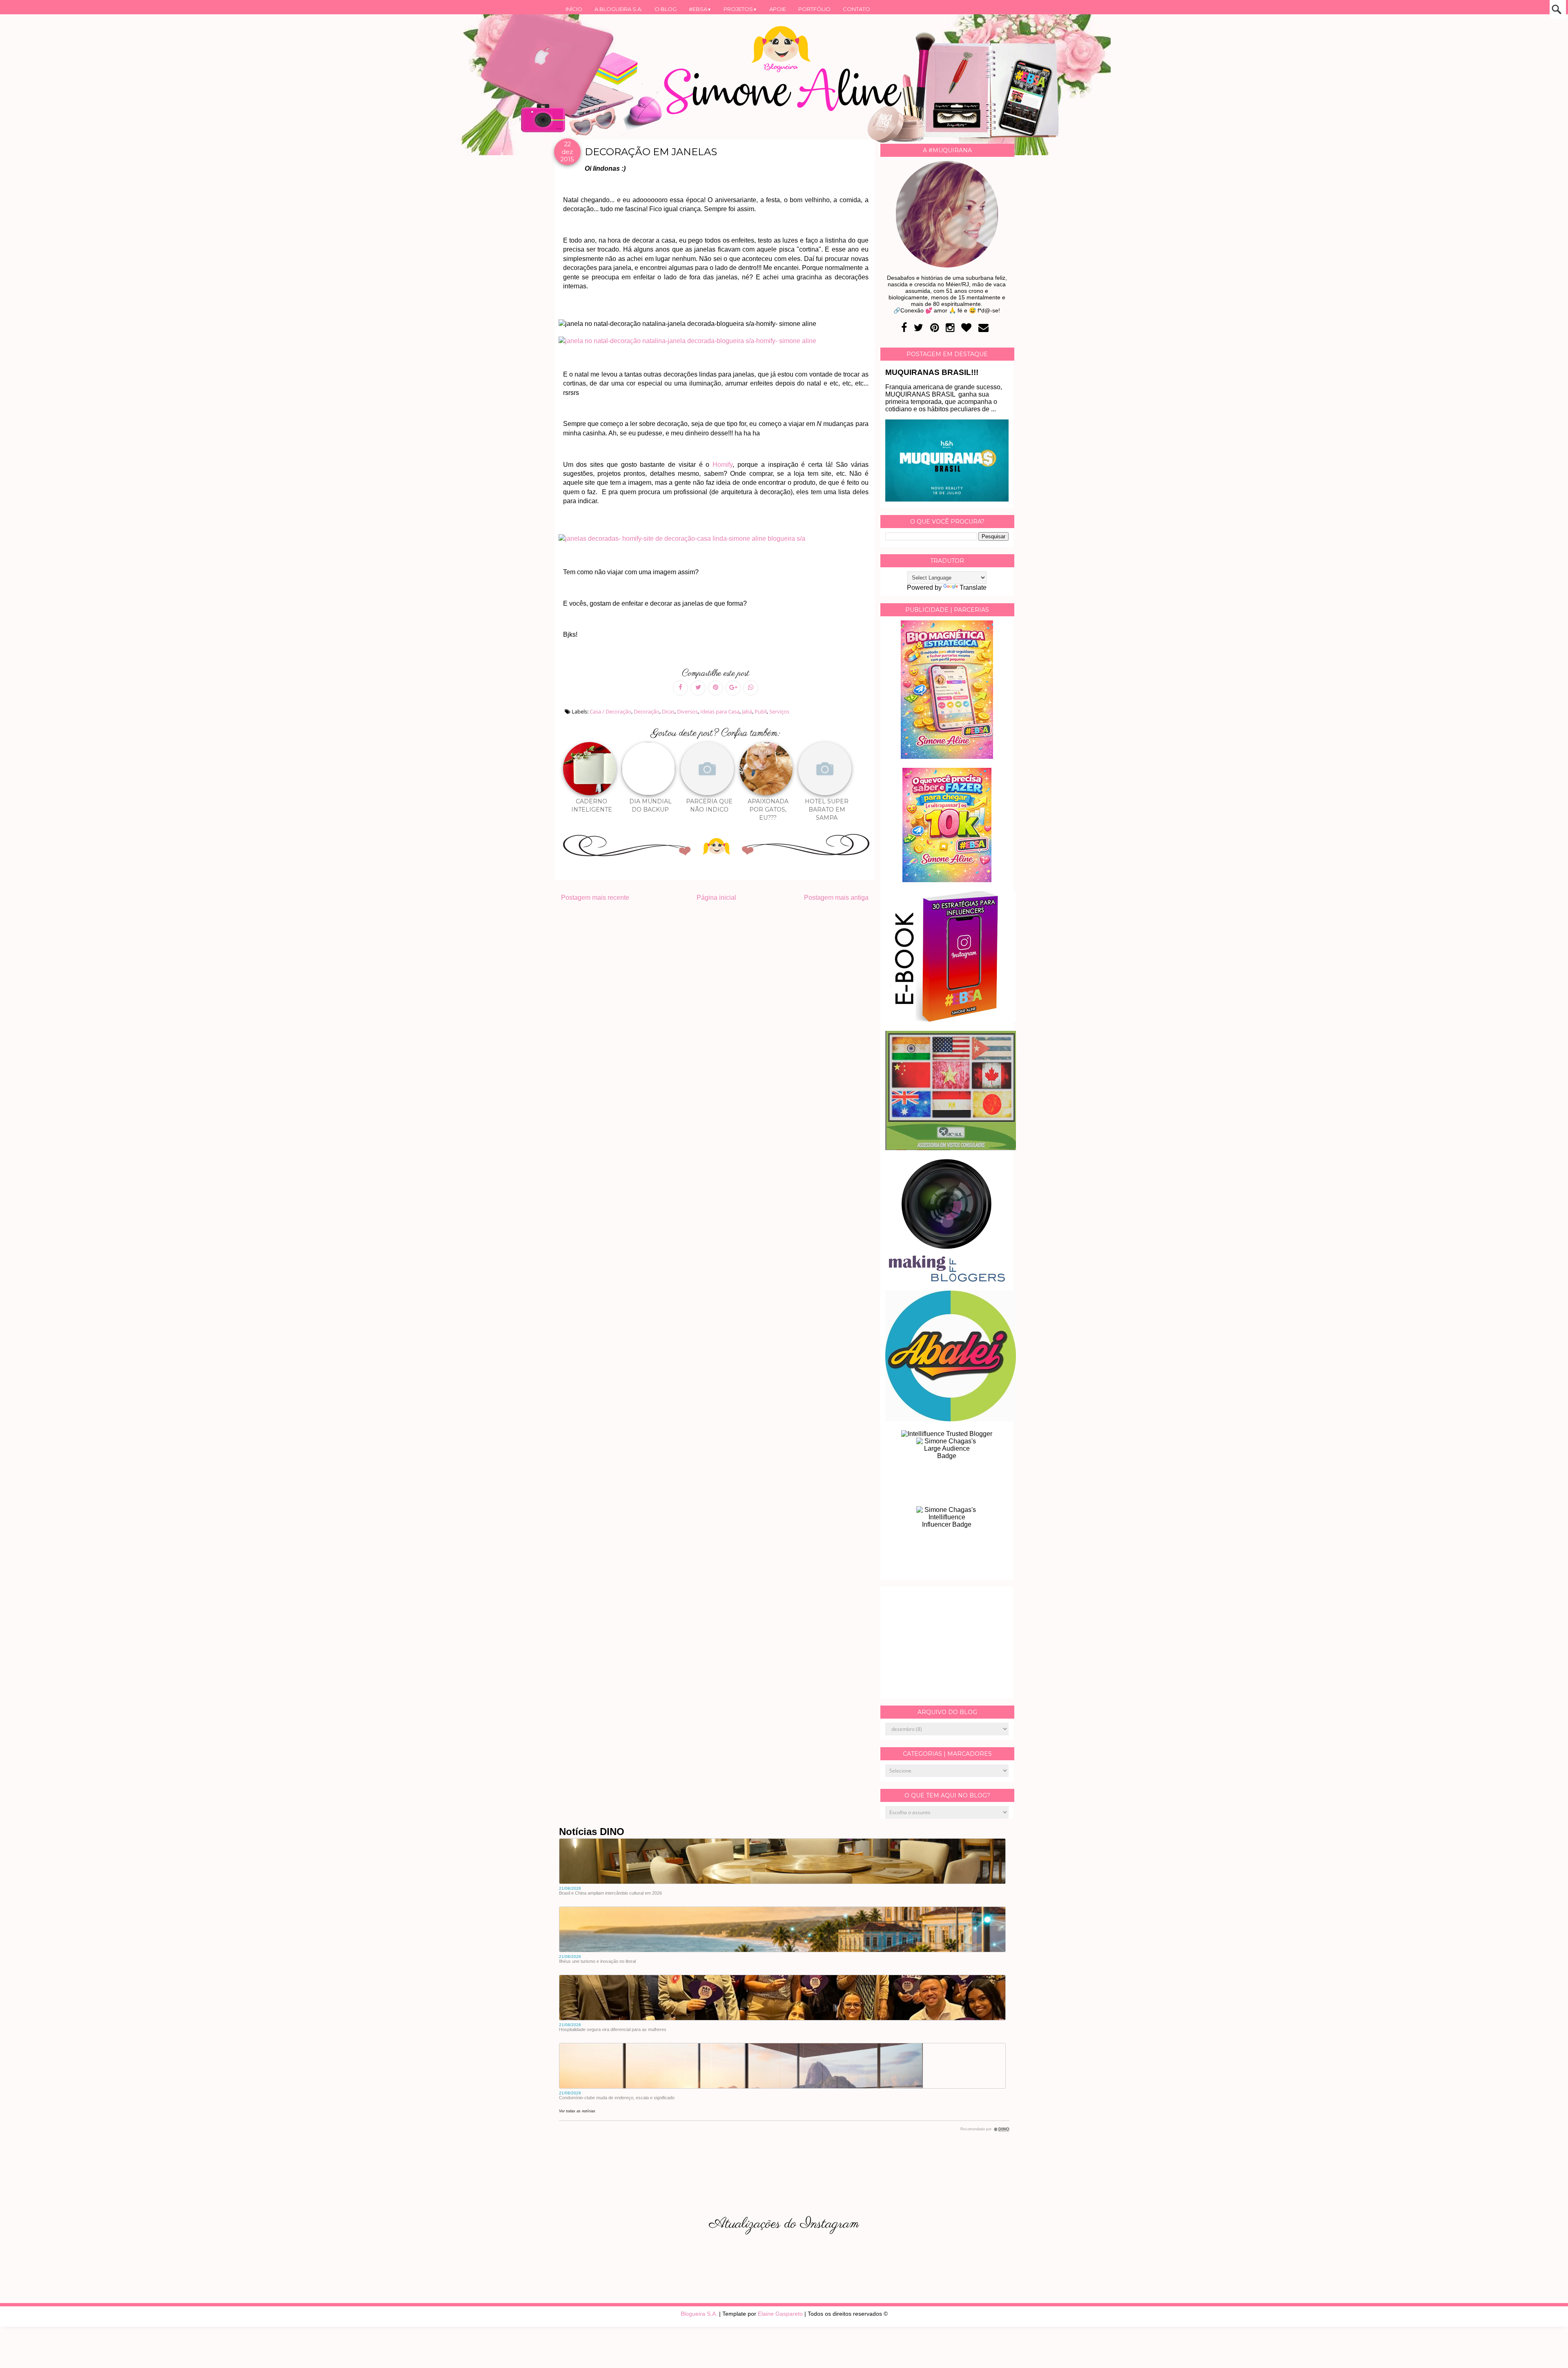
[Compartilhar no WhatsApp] (751, 688)
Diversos (687, 711)
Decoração (647, 711)
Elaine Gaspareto (780, 2314)
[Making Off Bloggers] (947, 1279)
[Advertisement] (947, 1643)
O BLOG (666, 9)
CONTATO (856, 9)
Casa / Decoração (610, 711)
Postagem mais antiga (836, 897)
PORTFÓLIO (814, 9)
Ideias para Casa (720, 711)
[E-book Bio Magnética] (947, 757)
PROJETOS (740, 9)
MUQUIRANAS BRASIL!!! (932, 372)
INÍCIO (574, 9)
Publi (761, 711)
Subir (1547, 2351)
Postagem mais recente (595, 897)
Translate (973, 588)
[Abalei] (951, 1419)
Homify (723, 465)
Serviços (779, 711)
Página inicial (716, 897)
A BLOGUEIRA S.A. (618, 9)
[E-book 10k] (947, 880)
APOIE (778, 9)
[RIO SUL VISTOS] (951, 1148)
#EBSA (700, 9)
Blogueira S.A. (699, 2314)
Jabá (747, 711)
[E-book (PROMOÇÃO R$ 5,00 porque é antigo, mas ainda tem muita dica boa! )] (951, 1020)
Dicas (668, 711)
